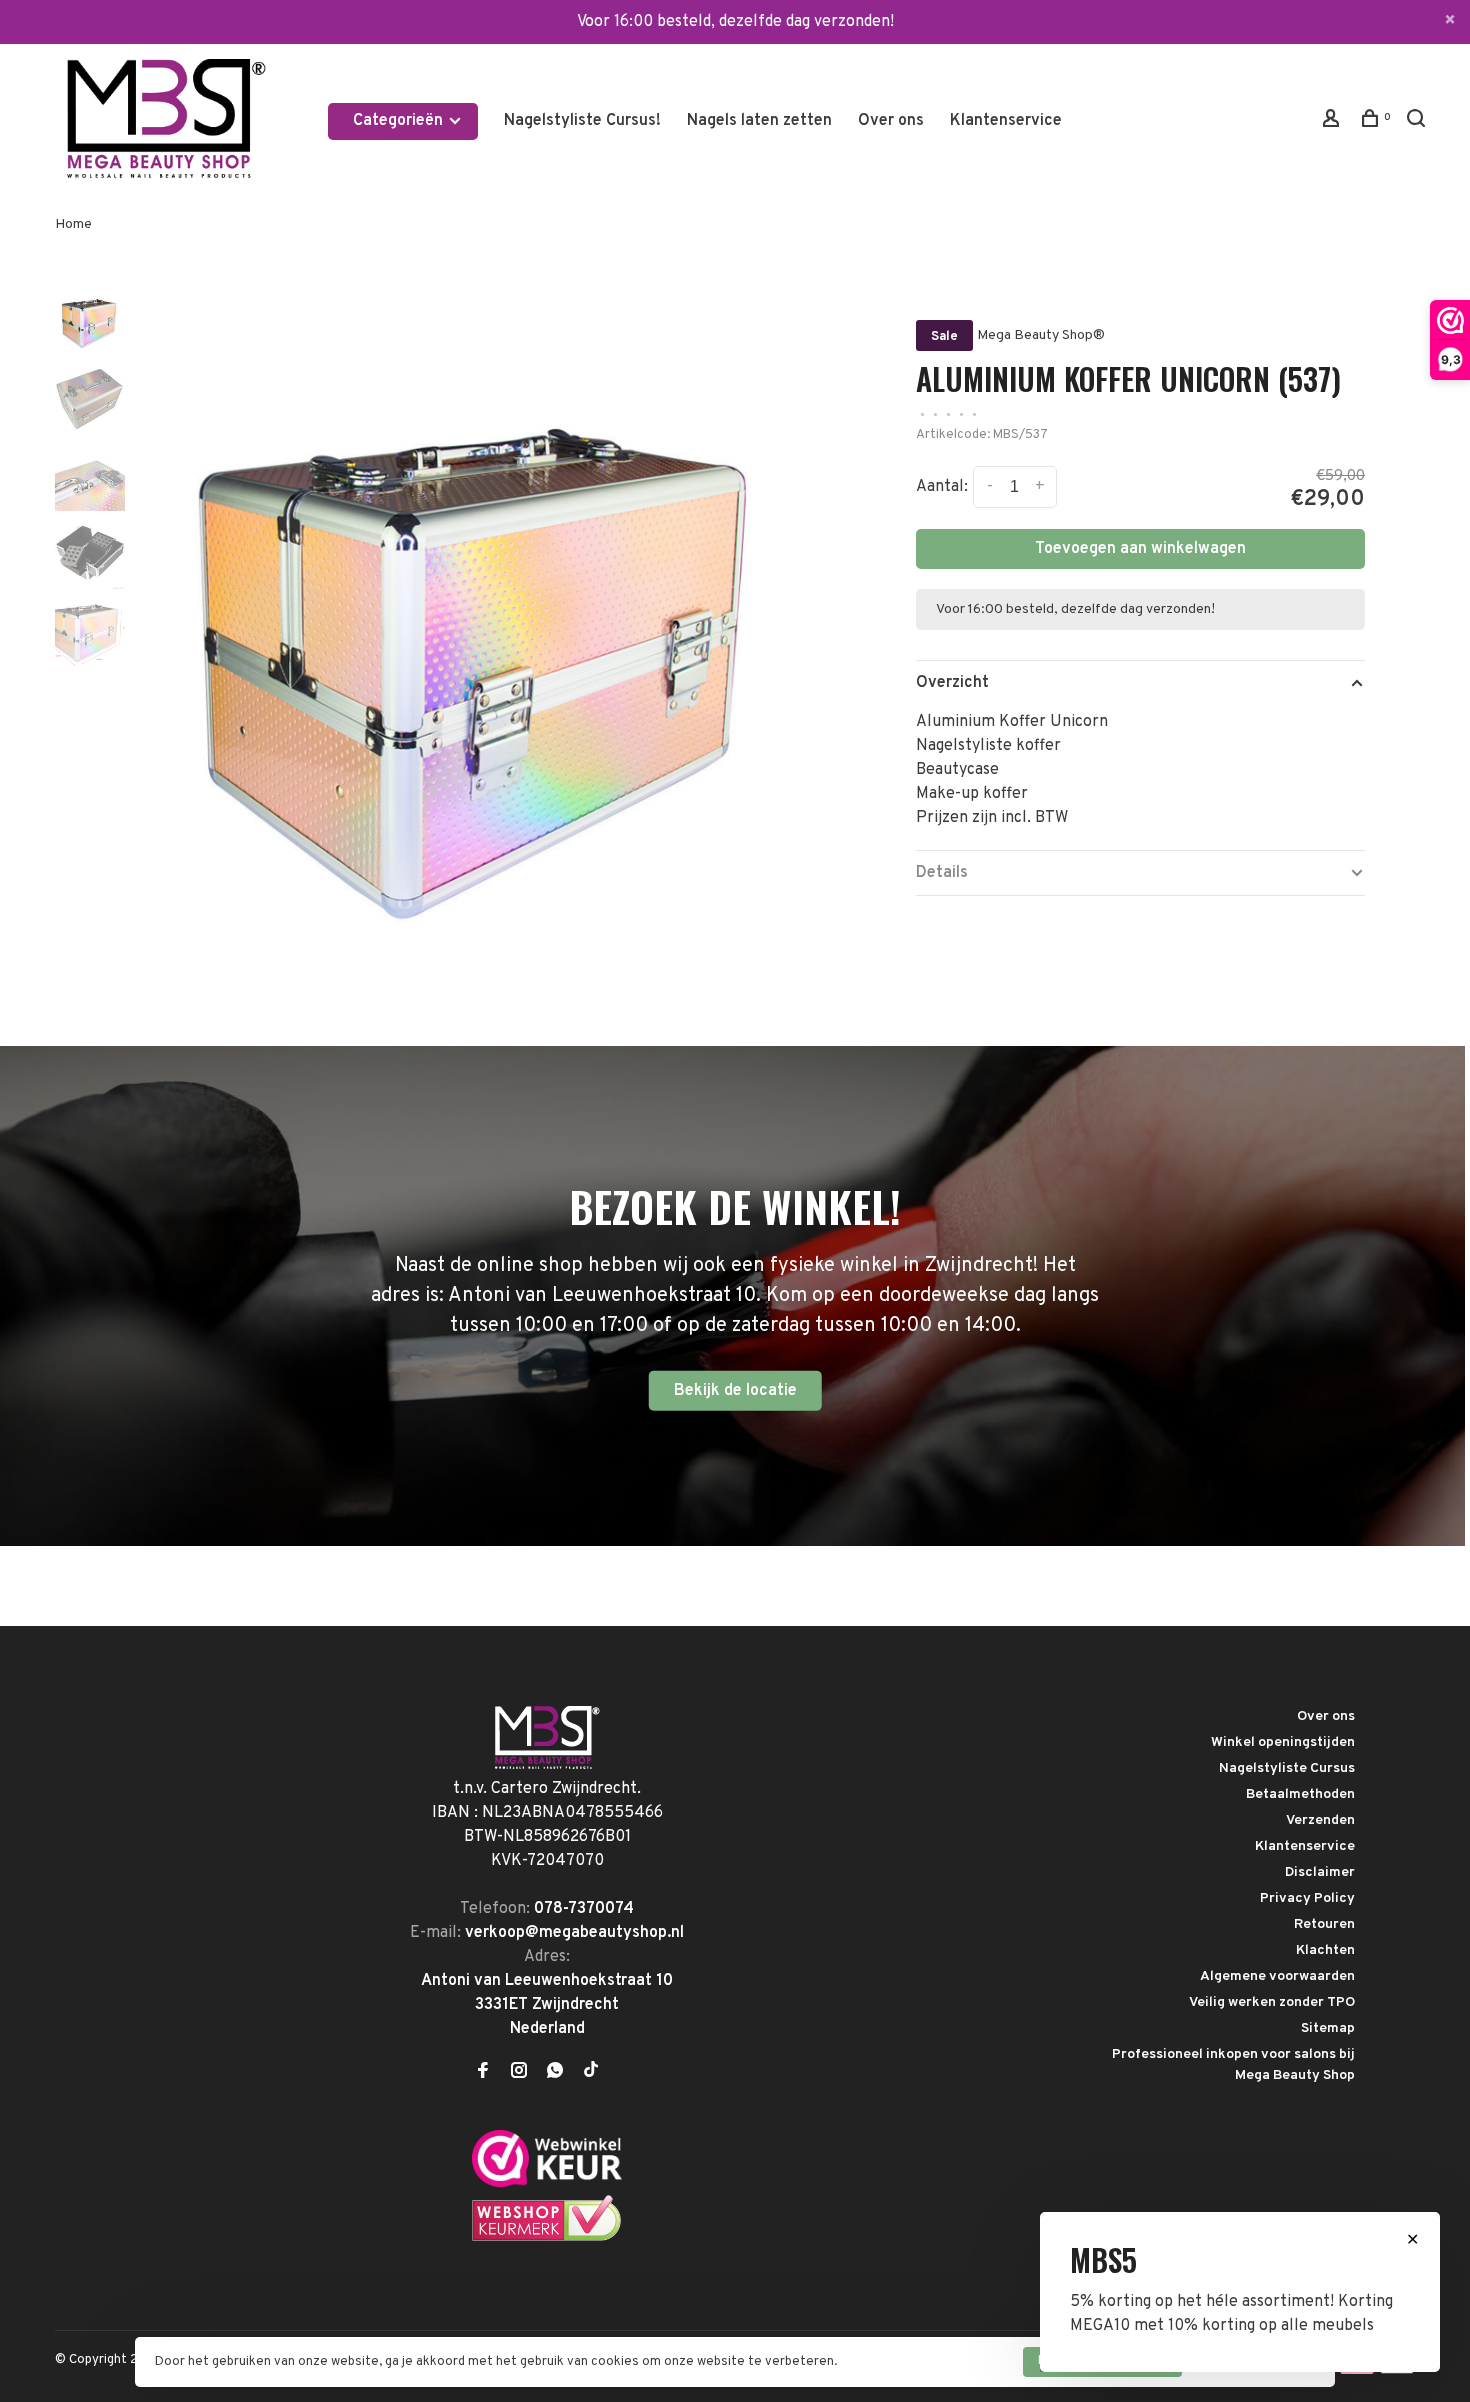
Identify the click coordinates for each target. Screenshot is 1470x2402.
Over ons (891, 121)
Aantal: (942, 487)
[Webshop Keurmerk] (547, 2238)
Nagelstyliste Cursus (1287, 1768)
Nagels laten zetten (759, 121)
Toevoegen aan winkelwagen (1140, 549)
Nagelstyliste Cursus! (582, 121)
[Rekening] (1333, 122)
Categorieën (400, 121)
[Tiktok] (591, 2073)
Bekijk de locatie (735, 1391)
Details (942, 873)
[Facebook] (483, 2073)
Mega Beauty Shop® (1041, 335)
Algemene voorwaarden (1277, 1976)
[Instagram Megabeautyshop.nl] (519, 2073)
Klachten (1325, 1950)
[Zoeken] (1418, 122)
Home (73, 224)
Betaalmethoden (1300, 1794)
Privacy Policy (1307, 1898)
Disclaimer (1320, 1872)
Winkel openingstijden (1283, 1742)
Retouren (1324, 1924)
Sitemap (1328, 2028)
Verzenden (1320, 1820)
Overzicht (952, 683)
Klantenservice (1006, 121)
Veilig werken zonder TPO (1272, 2002)
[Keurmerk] (547, 2183)
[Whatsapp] (555, 2073)
